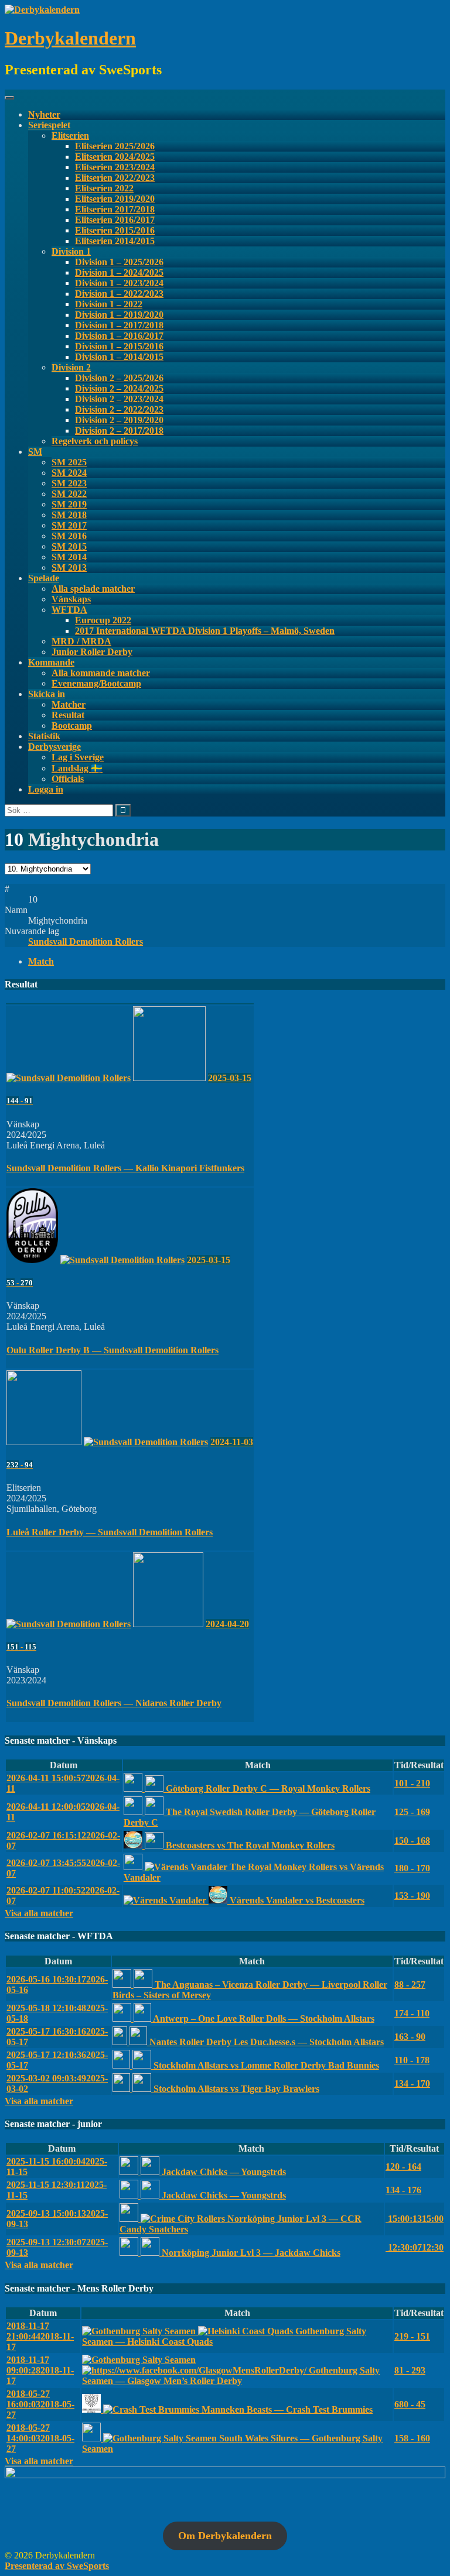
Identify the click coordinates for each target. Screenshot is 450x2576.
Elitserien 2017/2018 (115, 209)
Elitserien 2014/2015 (115, 241)
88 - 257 (410, 1985)
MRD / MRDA (81, 641)
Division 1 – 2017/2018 (119, 325)
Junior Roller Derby (92, 652)
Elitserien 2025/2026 (115, 146)
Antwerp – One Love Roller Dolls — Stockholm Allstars (263, 2018)
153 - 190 (412, 1896)
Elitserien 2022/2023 (115, 178)
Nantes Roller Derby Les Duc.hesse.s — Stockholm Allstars (265, 2042)
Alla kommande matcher (101, 673)
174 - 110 (412, 2013)
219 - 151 (412, 2336)
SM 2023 (69, 483)
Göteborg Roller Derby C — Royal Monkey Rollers (267, 1788)
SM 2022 (69, 494)
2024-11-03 (232, 1442)
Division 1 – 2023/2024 (119, 283)
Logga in (46, 789)
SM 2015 (69, 546)
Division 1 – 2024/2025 (119, 272)
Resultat (68, 715)
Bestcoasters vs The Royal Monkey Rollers (249, 1845)
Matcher (69, 704)
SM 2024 (69, 473)
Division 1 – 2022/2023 (119, 294)
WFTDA (69, 610)
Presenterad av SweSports (57, 2566)
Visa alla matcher (39, 1913)
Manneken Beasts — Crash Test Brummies (286, 2409)
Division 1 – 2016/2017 (119, 336)
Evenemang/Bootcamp (96, 683)
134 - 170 (412, 2083)
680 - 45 (410, 2404)
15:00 (415, 2219)
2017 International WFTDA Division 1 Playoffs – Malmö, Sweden (205, 631)
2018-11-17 (40, 2336)
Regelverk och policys (95, 441)
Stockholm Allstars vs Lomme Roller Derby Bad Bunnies (265, 2065)
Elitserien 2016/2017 (115, 220)
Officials (68, 779)
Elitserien (70, 136)
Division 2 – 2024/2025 (119, 388)
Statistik (44, 736)
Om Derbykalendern (225, 2536)
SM (35, 452)
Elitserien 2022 (104, 188)
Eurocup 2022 (103, 620)
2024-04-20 (227, 1624)
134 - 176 (403, 2190)
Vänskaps (71, 599)
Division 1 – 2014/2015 (119, 357)
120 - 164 (403, 2167)
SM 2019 (69, 504)
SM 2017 (69, 525)
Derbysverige (54, 747)
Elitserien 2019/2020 (115, 199)
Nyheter (44, 114)
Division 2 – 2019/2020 (119, 420)
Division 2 (71, 367)
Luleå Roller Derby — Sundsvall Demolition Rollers (110, 1532)
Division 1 (71, 251)
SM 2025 (69, 462)
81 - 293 (410, 2370)
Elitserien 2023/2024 (115, 167)
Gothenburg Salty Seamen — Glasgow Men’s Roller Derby (231, 2376)
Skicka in (47, 694)
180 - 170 (412, 1868)
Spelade (44, 578)
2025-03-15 (230, 1078)
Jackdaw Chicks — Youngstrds (223, 2172)
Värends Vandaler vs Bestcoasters (296, 1900)
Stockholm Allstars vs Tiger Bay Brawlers (235, 2089)
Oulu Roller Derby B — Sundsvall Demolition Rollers (112, 1350)
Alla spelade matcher (93, 589)
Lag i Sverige (78, 757)
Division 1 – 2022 (109, 304)
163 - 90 (410, 2037)
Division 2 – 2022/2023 (119, 409)
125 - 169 (412, 1812)
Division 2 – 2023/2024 (119, 399)
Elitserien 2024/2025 (115, 157)
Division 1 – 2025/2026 (119, 262)
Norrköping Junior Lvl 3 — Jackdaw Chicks (250, 2253)
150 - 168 (412, 1841)
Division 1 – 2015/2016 (119, 346)
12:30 (415, 2247)
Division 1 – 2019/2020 (119, 315)
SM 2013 (69, 567)
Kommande (51, 662)
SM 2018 (69, 515)
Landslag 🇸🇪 (77, 768)
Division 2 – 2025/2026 (119, 378)
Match (41, 961)
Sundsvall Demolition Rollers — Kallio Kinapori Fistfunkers (125, 1168)
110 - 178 (412, 2060)
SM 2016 (69, 536)
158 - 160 (412, 2438)
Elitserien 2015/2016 (115, 230)
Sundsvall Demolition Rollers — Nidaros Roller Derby (114, 1703)
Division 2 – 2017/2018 (119, 431)
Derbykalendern (70, 38)
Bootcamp (72, 726)
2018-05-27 (40, 2404)
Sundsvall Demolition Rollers (86, 941)
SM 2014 (69, 557)
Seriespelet (49, 125)
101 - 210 (412, 1783)
